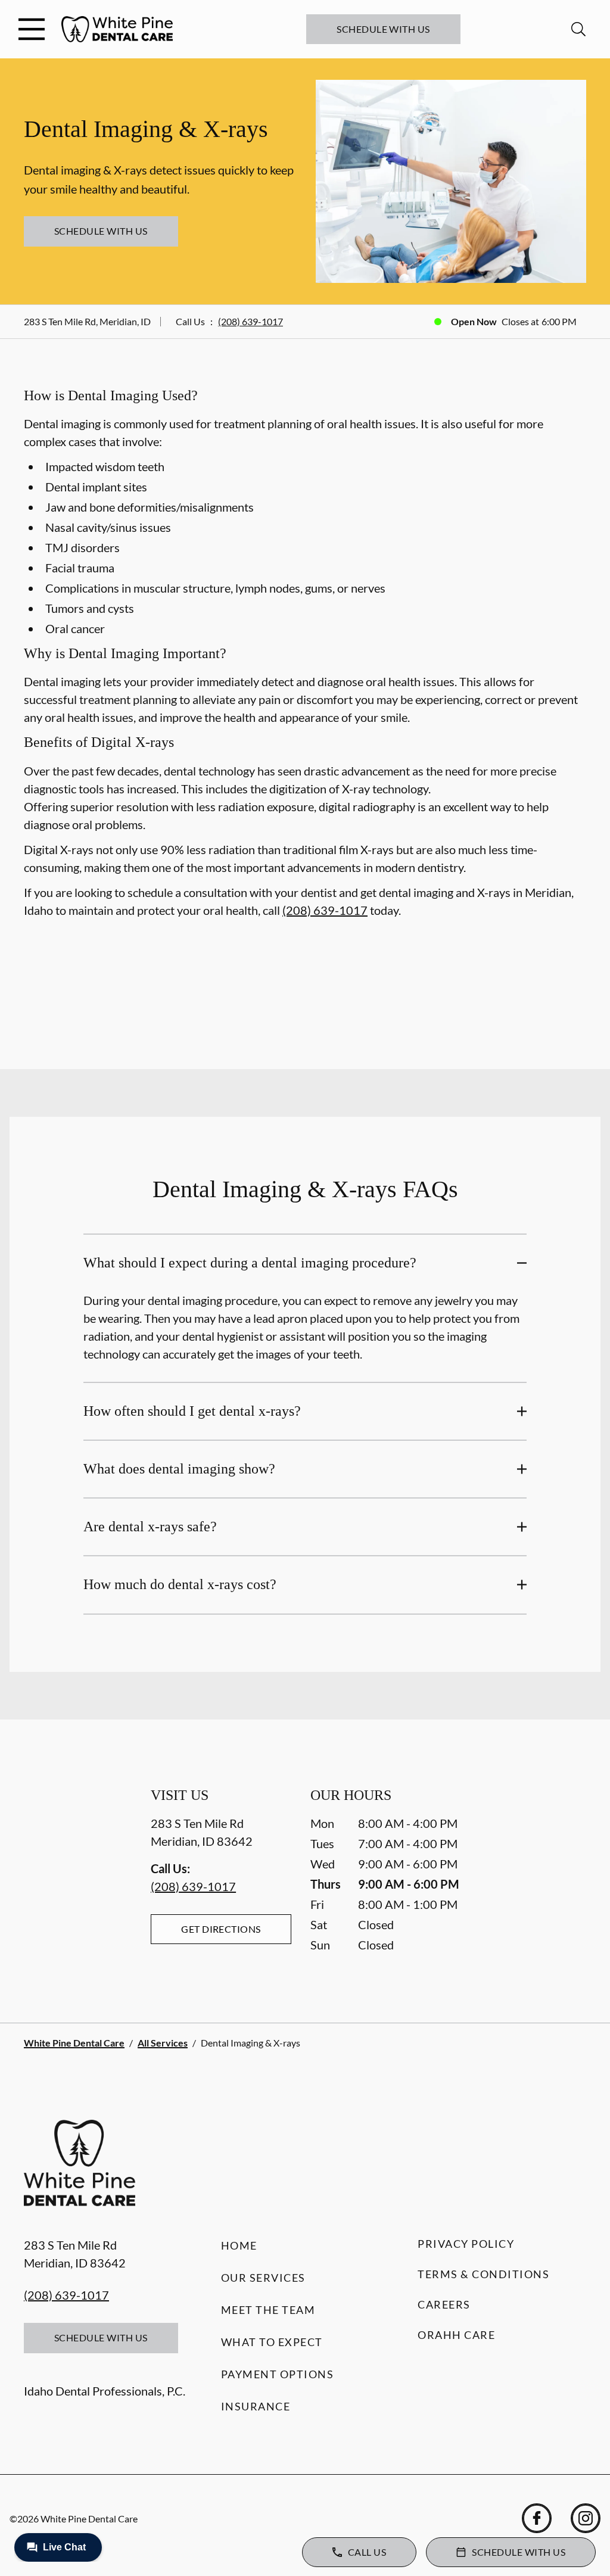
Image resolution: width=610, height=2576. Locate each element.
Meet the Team (268, 2310)
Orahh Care (456, 2335)
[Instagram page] (586, 2518)
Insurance (256, 2406)
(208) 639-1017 (250, 321)
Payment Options (278, 2374)
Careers (444, 2304)
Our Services (263, 2278)
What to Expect (272, 2342)
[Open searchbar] (578, 29)
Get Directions (221, 1929)
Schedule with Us (383, 29)
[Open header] (32, 29)
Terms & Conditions (483, 2274)
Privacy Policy (466, 2244)
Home (239, 2245)
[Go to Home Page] (117, 29)
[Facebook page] (537, 2518)
